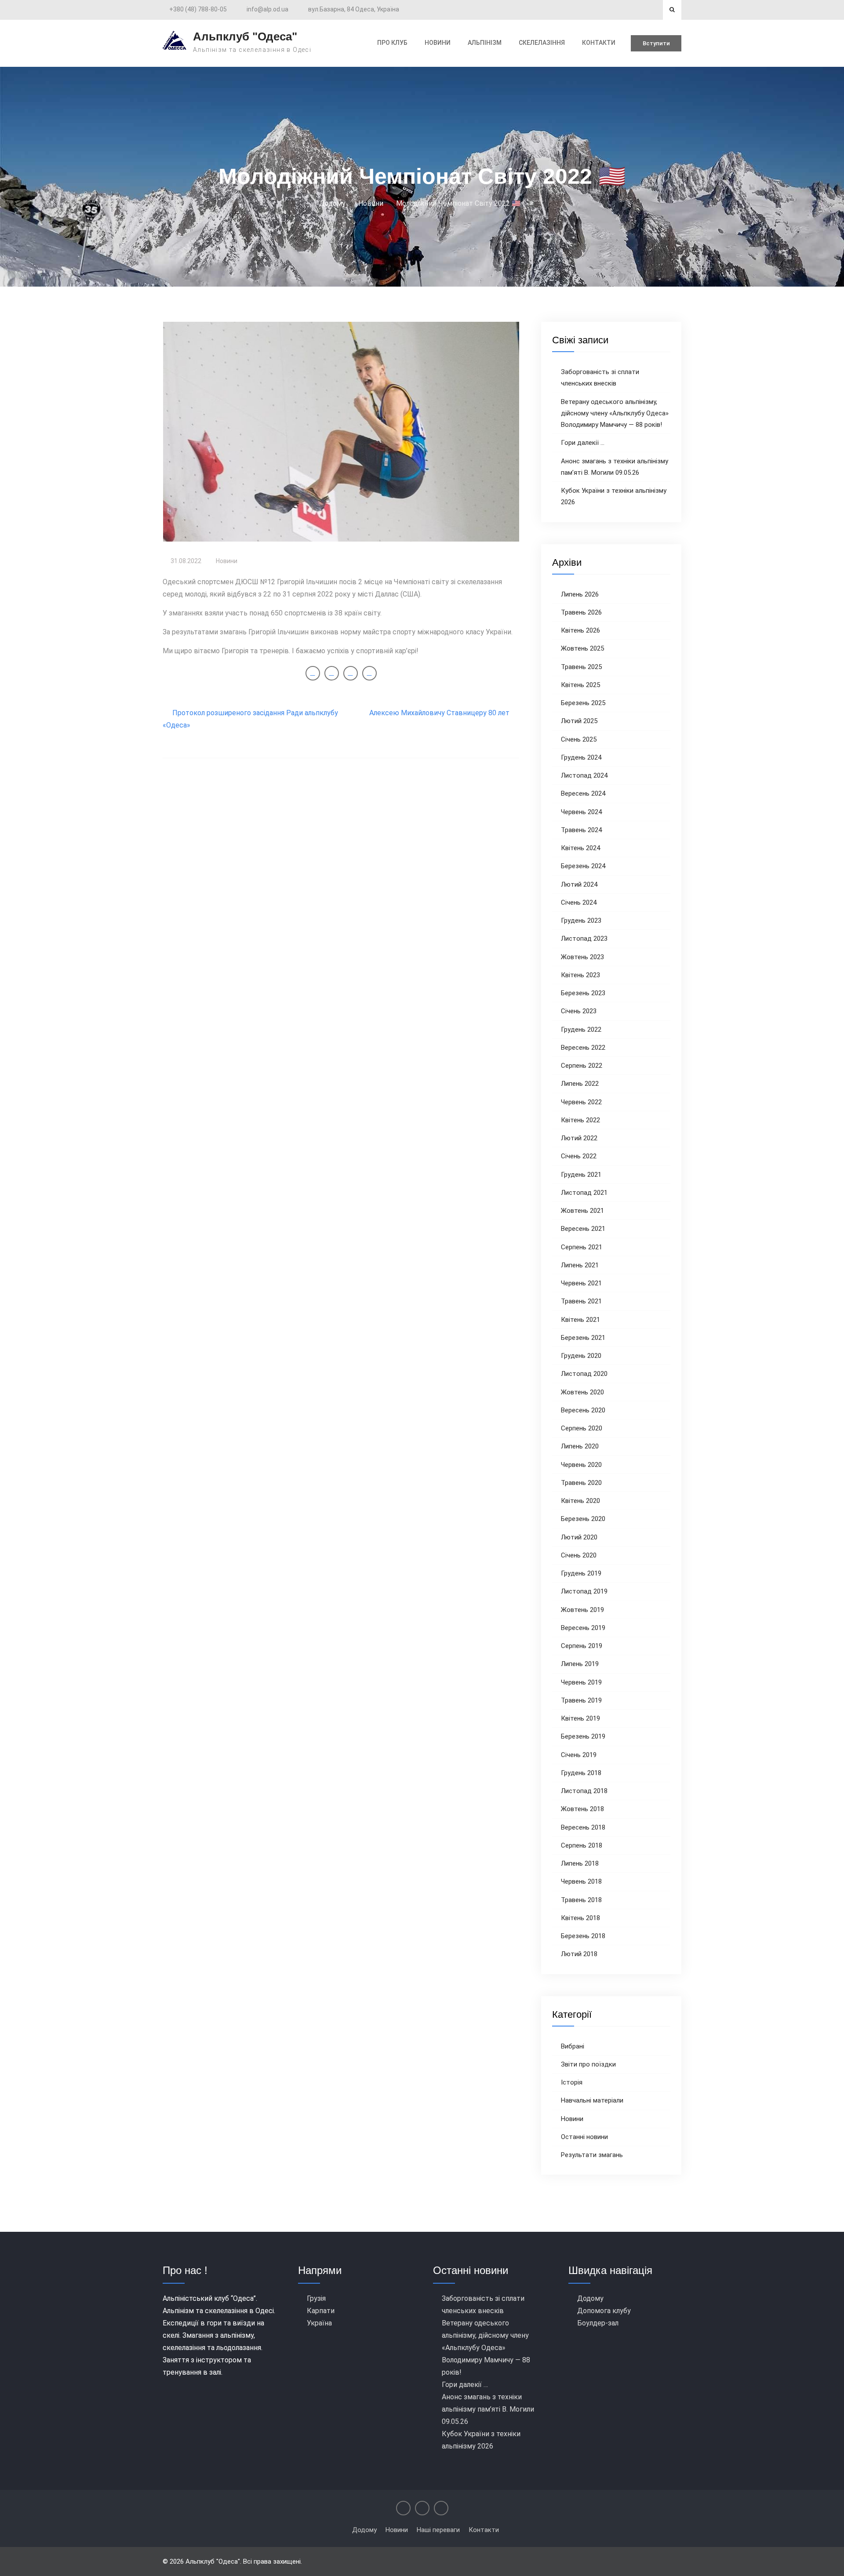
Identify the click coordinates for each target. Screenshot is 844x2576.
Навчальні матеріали (592, 2100)
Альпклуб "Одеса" (245, 36)
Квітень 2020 (580, 1501)
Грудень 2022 (581, 1030)
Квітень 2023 (580, 975)
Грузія (316, 2298)
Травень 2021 (581, 1301)
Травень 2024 (581, 830)
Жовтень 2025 (582, 648)
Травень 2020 (581, 1483)
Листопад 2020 (584, 1374)
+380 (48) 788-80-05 (198, 9)
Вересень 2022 (583, 1048)
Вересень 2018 (583, 1827)
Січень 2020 (579, 1555)
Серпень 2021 (582, 1247)
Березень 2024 (583, 866)
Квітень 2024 (580, 848)
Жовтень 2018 (582, 1809)
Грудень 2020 (581, 1356)
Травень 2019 (581, 1700)
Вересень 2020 (583, 1410)
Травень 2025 (581, 667)
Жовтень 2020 (582, 1392)
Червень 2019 (581, 1682)
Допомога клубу (604, 2311)
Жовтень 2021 (582, 1211)
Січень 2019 (579, 1755)
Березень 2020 (583, 1519)
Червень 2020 (581, 1465)
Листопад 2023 (584, 939)
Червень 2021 (581, 1283)
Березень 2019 (583, 1736)
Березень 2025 (583, 703)
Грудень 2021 (581, 1175)
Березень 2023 (583, 993)
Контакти (599, 43)
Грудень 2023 (581, 921)
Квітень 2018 (580, 1918)
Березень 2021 (583, 1338)
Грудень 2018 (581, 1773)
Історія (572, 2082)
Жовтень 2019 (582, 1610)
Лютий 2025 (579, 721)
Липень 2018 (580, 1863)
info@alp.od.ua (267, 9)
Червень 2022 (581, 1102)
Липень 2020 (580, 1446)
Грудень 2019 (581, 1573)
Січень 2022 (579, 1156)
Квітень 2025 (580, 685)
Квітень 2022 (580, 1120)
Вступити (656, 43)
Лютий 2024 (579, 884)
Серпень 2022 (582, 1066)
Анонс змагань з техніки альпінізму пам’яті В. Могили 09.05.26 (488, 2409)
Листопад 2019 (584, 1591)
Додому (590, 2298)
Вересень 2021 (583, 1229)
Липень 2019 (580, 1664)
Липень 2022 (580, 1084)
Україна (319, 2323)
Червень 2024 (581, 812)
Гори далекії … (583, 443)
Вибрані (573, 2046)
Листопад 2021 (584, 1193)
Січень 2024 (579, 902)
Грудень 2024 (581, 757)
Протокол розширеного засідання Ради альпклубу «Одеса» (250, 719)
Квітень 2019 (580, 1718)
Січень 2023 (579, 1011)
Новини (227, 561)
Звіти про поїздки (588, 2064)
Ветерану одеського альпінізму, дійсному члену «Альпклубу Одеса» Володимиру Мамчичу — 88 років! (615, 413)
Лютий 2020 (579, 1537)
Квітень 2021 (580, 1320)
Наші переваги (438, 2530)
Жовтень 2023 (582, 957)
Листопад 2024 (584, 775)
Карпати (321, 2311)
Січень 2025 (579, 739)
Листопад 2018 (584, 1791)
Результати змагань (592, 2155)
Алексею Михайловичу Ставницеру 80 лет (439, 713)
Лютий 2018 (579, 1954)
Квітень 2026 (580, 630)
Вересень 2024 (583, 793)
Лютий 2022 (579, 1138)
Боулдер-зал (598, 2323)
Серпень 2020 (582, 1428)
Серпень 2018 (582, 1845)
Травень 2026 (581, 612)
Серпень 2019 (582, 1646)
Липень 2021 (580, 1265)
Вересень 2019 (583, 1628)
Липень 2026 (580, 594)
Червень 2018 (581, 1881)
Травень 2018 (581, 1900)
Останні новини (584, 2137)
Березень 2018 (583, 1936)
